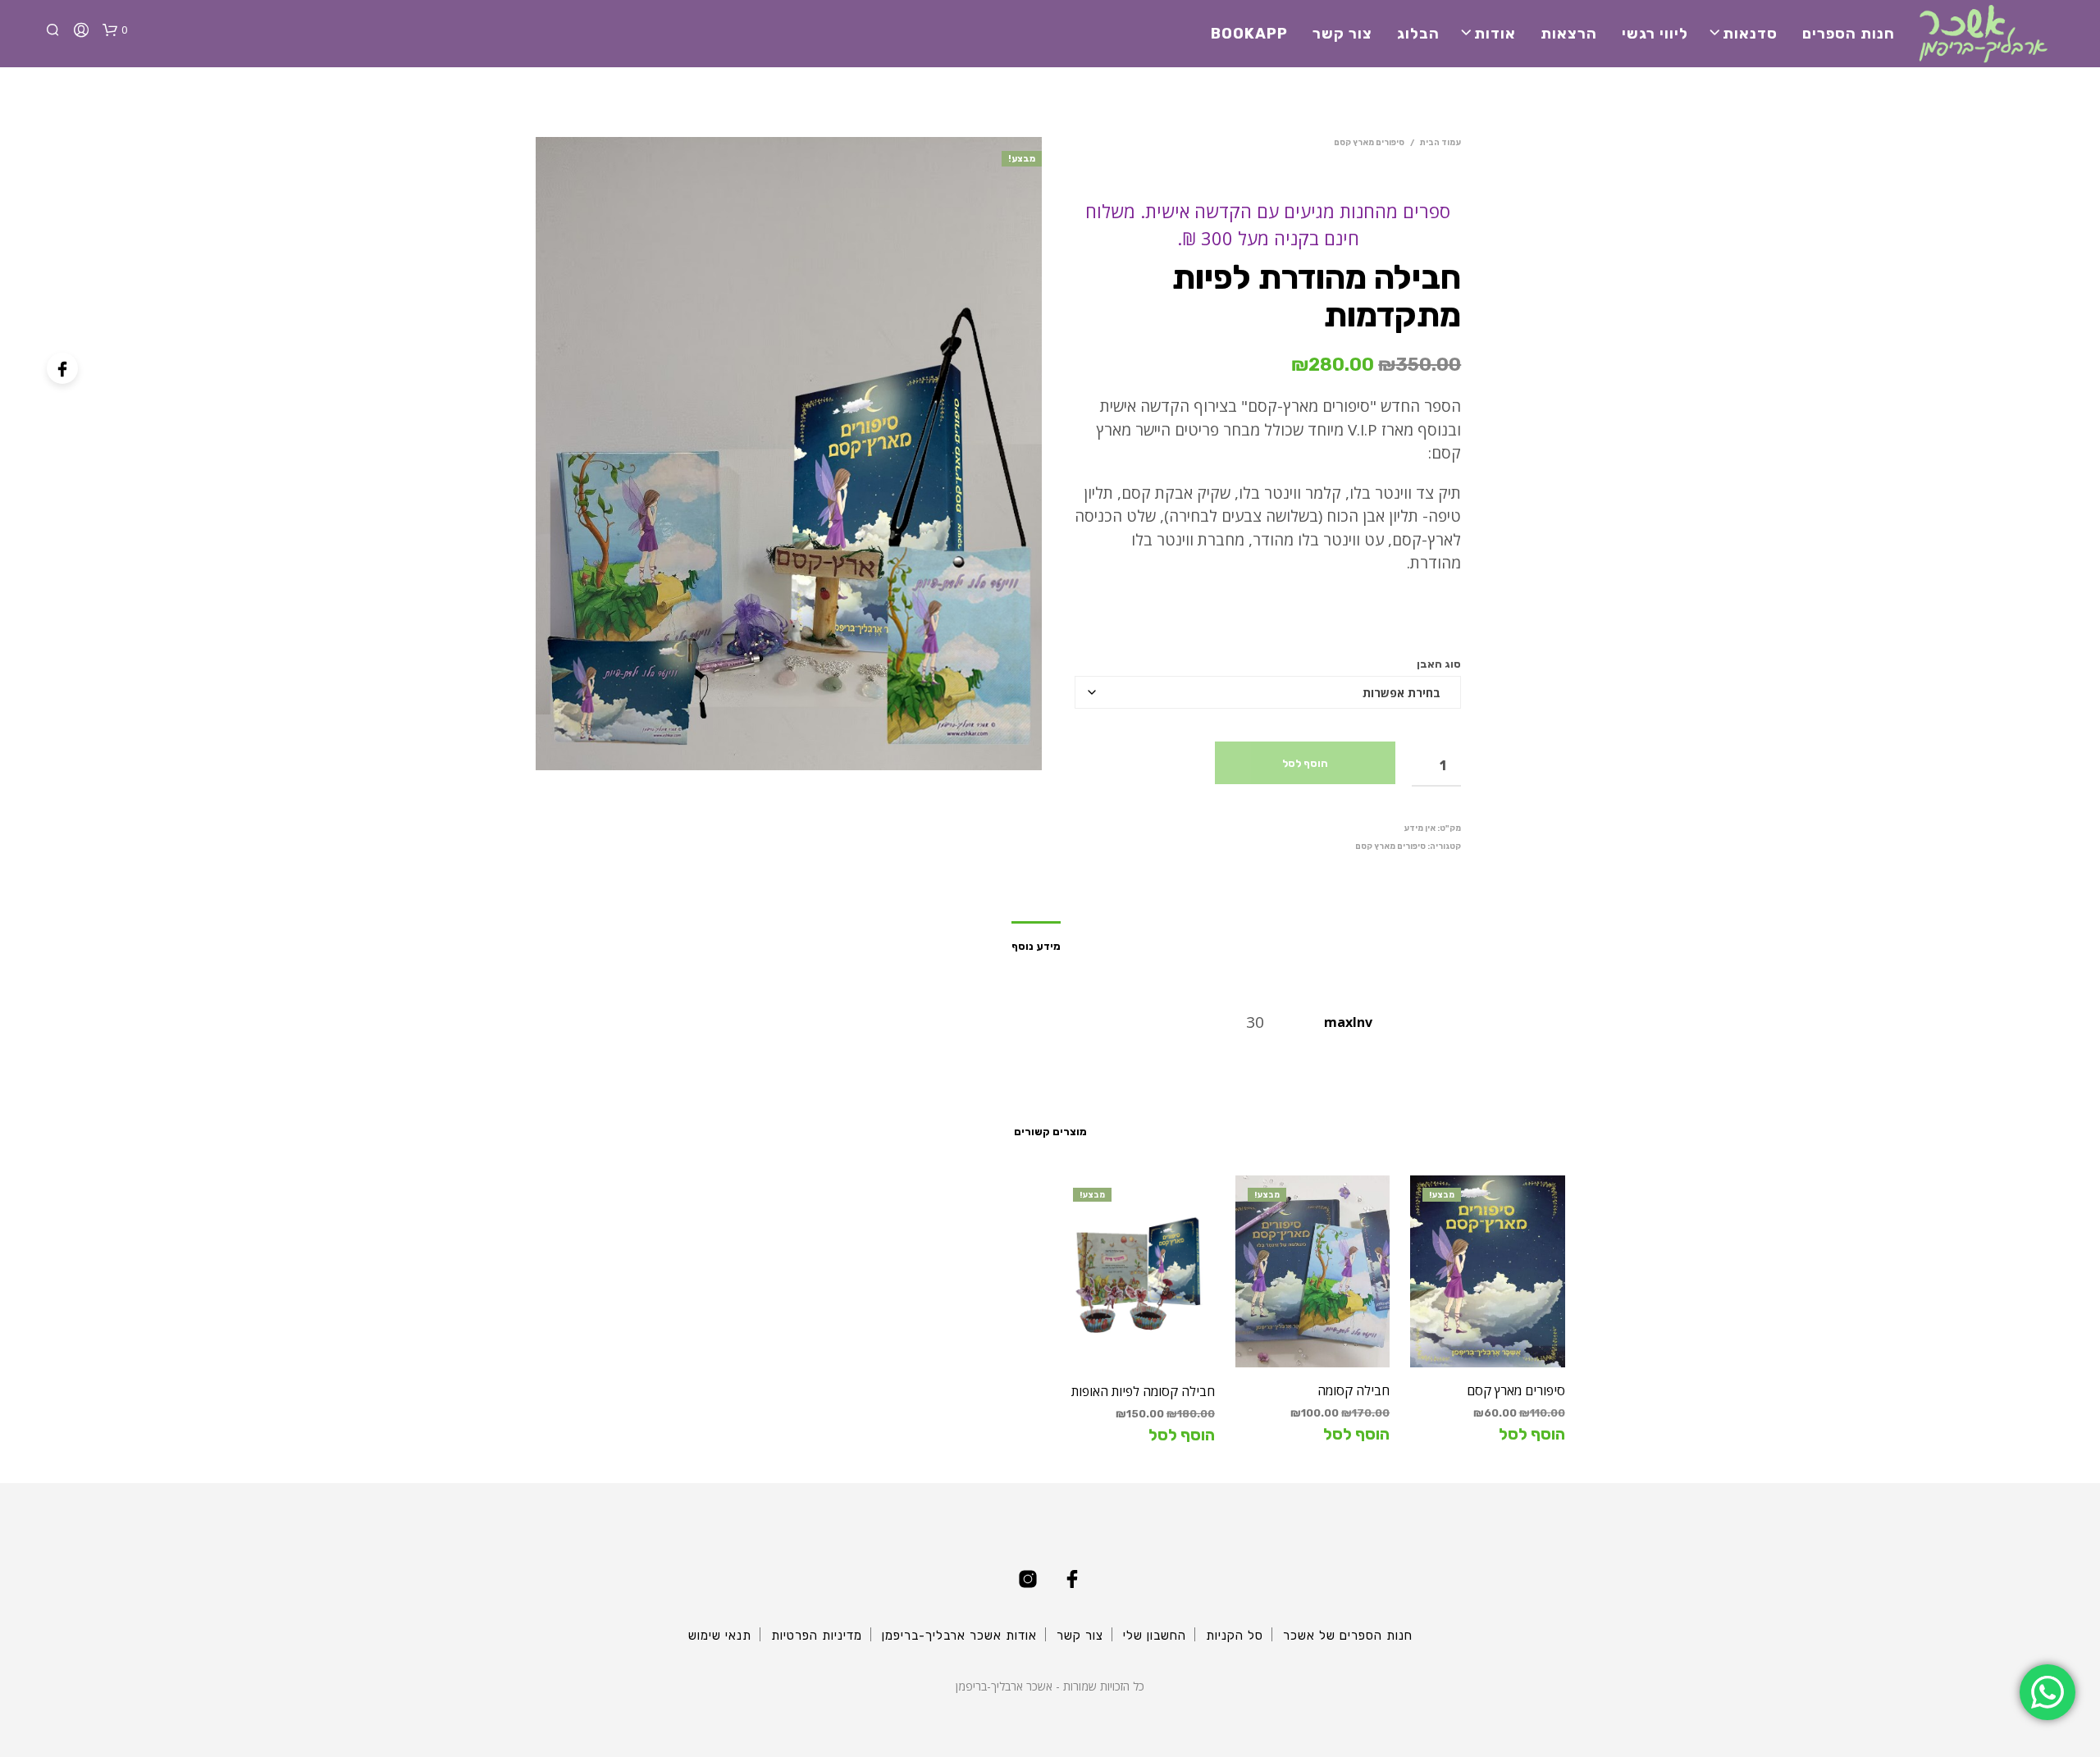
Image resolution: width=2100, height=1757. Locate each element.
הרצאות (1569, 34)
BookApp (1249, 34)
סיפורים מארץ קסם (1369, 143)
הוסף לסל (1305, 763)
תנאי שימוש (720, 1636)
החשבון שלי (1155, 1636)
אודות (1495, 34)
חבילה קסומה (1354, 1390)
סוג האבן (1439, 664)
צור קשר (1342, 34)
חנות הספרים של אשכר (1348, 1636)
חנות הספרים (1849, 34)
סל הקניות (1235, 1636)
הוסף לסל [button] (1532, 1434)
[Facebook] (62, 368)
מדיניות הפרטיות (817, 1636)
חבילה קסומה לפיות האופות (1143, 1391)
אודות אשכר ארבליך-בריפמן (959, 1636)
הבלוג (1418, 34)
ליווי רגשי (1655, 34)
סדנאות (1750, 34)
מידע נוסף (1036, 946)
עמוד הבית (1440, 143)
